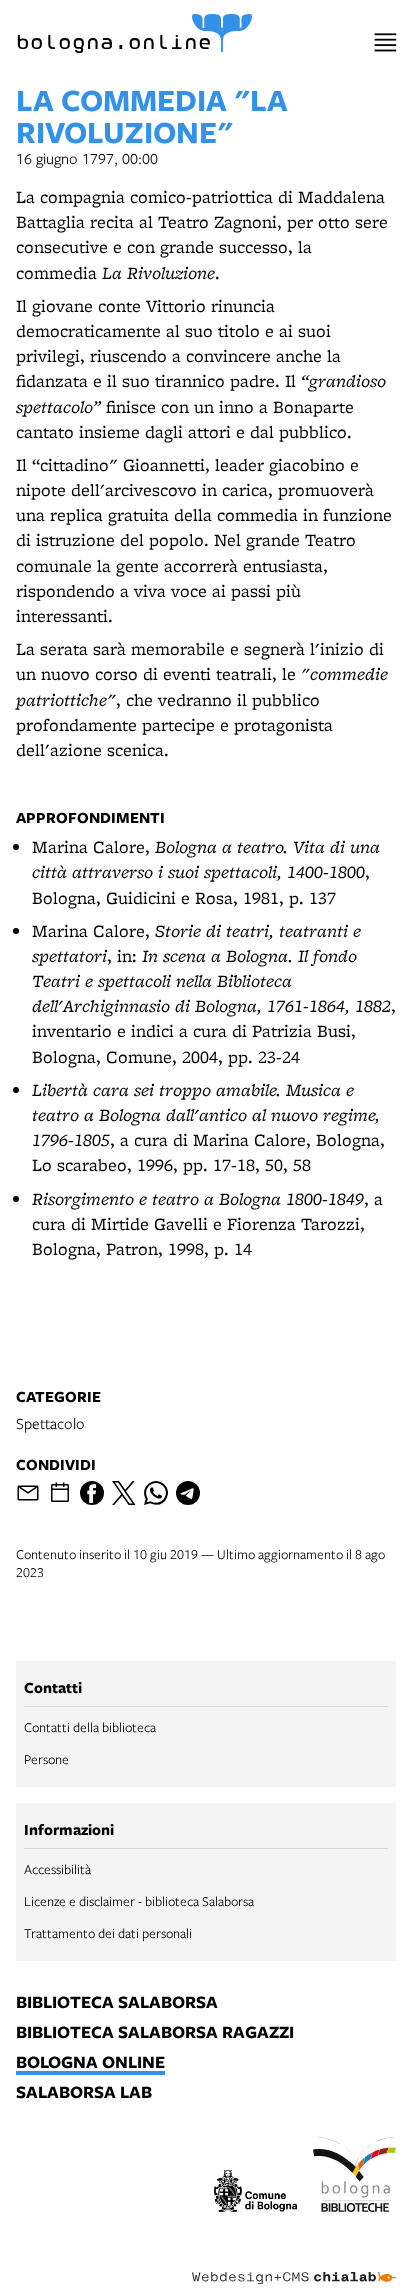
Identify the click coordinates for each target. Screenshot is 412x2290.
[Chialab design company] (294, 2262)
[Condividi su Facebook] (92, 1493)
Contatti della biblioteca (90, 1727)
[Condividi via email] (28, 1493)
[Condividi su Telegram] (188, 1493)
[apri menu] (385, 42)
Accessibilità (57, 1869)
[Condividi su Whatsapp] (156, 1493)
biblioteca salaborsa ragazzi (155, 2033)
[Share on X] (124, 1493)
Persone (46, 1759)
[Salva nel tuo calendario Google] (60, 1493)
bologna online (90, 2063)
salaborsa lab (84, 2093)
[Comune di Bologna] (255, 2194)
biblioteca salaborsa (117, 2003)
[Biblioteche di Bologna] (354, 2177)
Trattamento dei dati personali (108, 1933)
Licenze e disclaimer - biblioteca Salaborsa (139, 1901)
